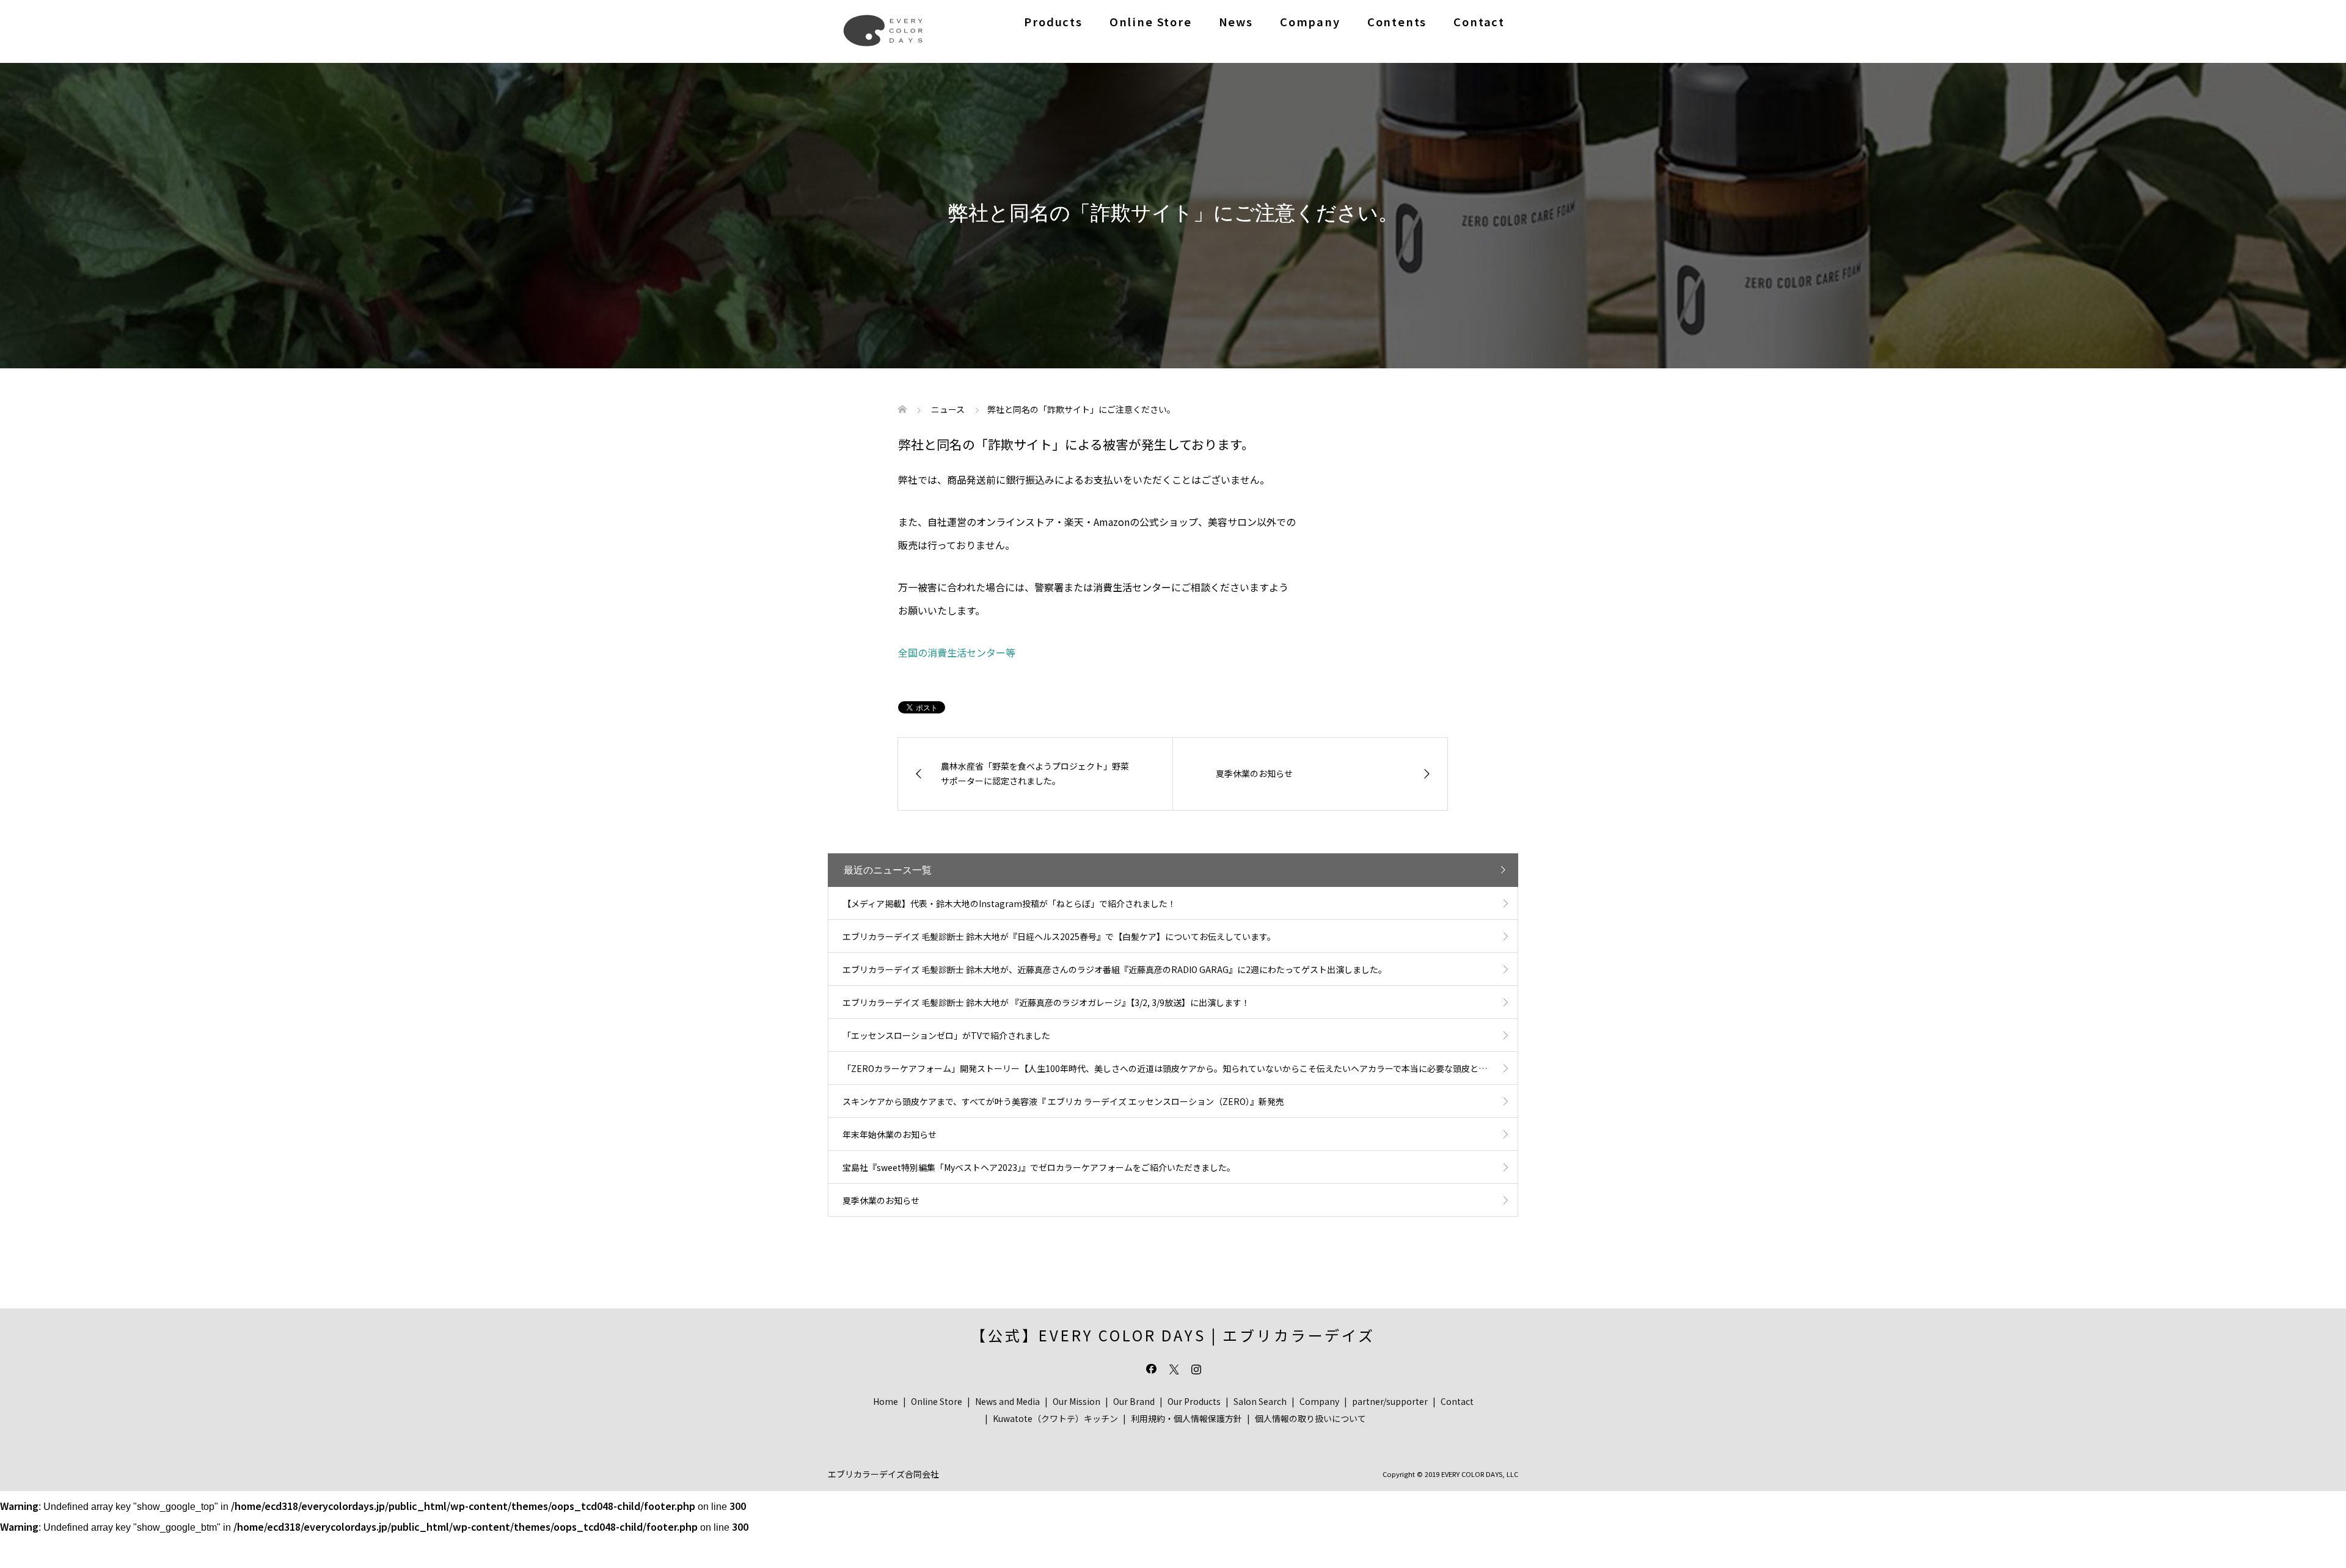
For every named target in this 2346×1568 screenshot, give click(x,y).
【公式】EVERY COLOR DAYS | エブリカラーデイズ (1173, 1335)
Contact (1479, 21)
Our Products (1194, 1401)
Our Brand (1134, 1401)
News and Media (1007, 1401)
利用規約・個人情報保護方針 (1186, 1418)
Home (886, 1401)
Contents (1397, 21)
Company (1310, 21)
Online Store (1151, 21)
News (1236, 21)
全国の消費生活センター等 (957, 652)
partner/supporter (1390, 1401)
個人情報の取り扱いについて (1310, 1418)
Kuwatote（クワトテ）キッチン (1055, 1418)
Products (1053, 21)
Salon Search (1260, 1401)
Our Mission (1076, 1401)
